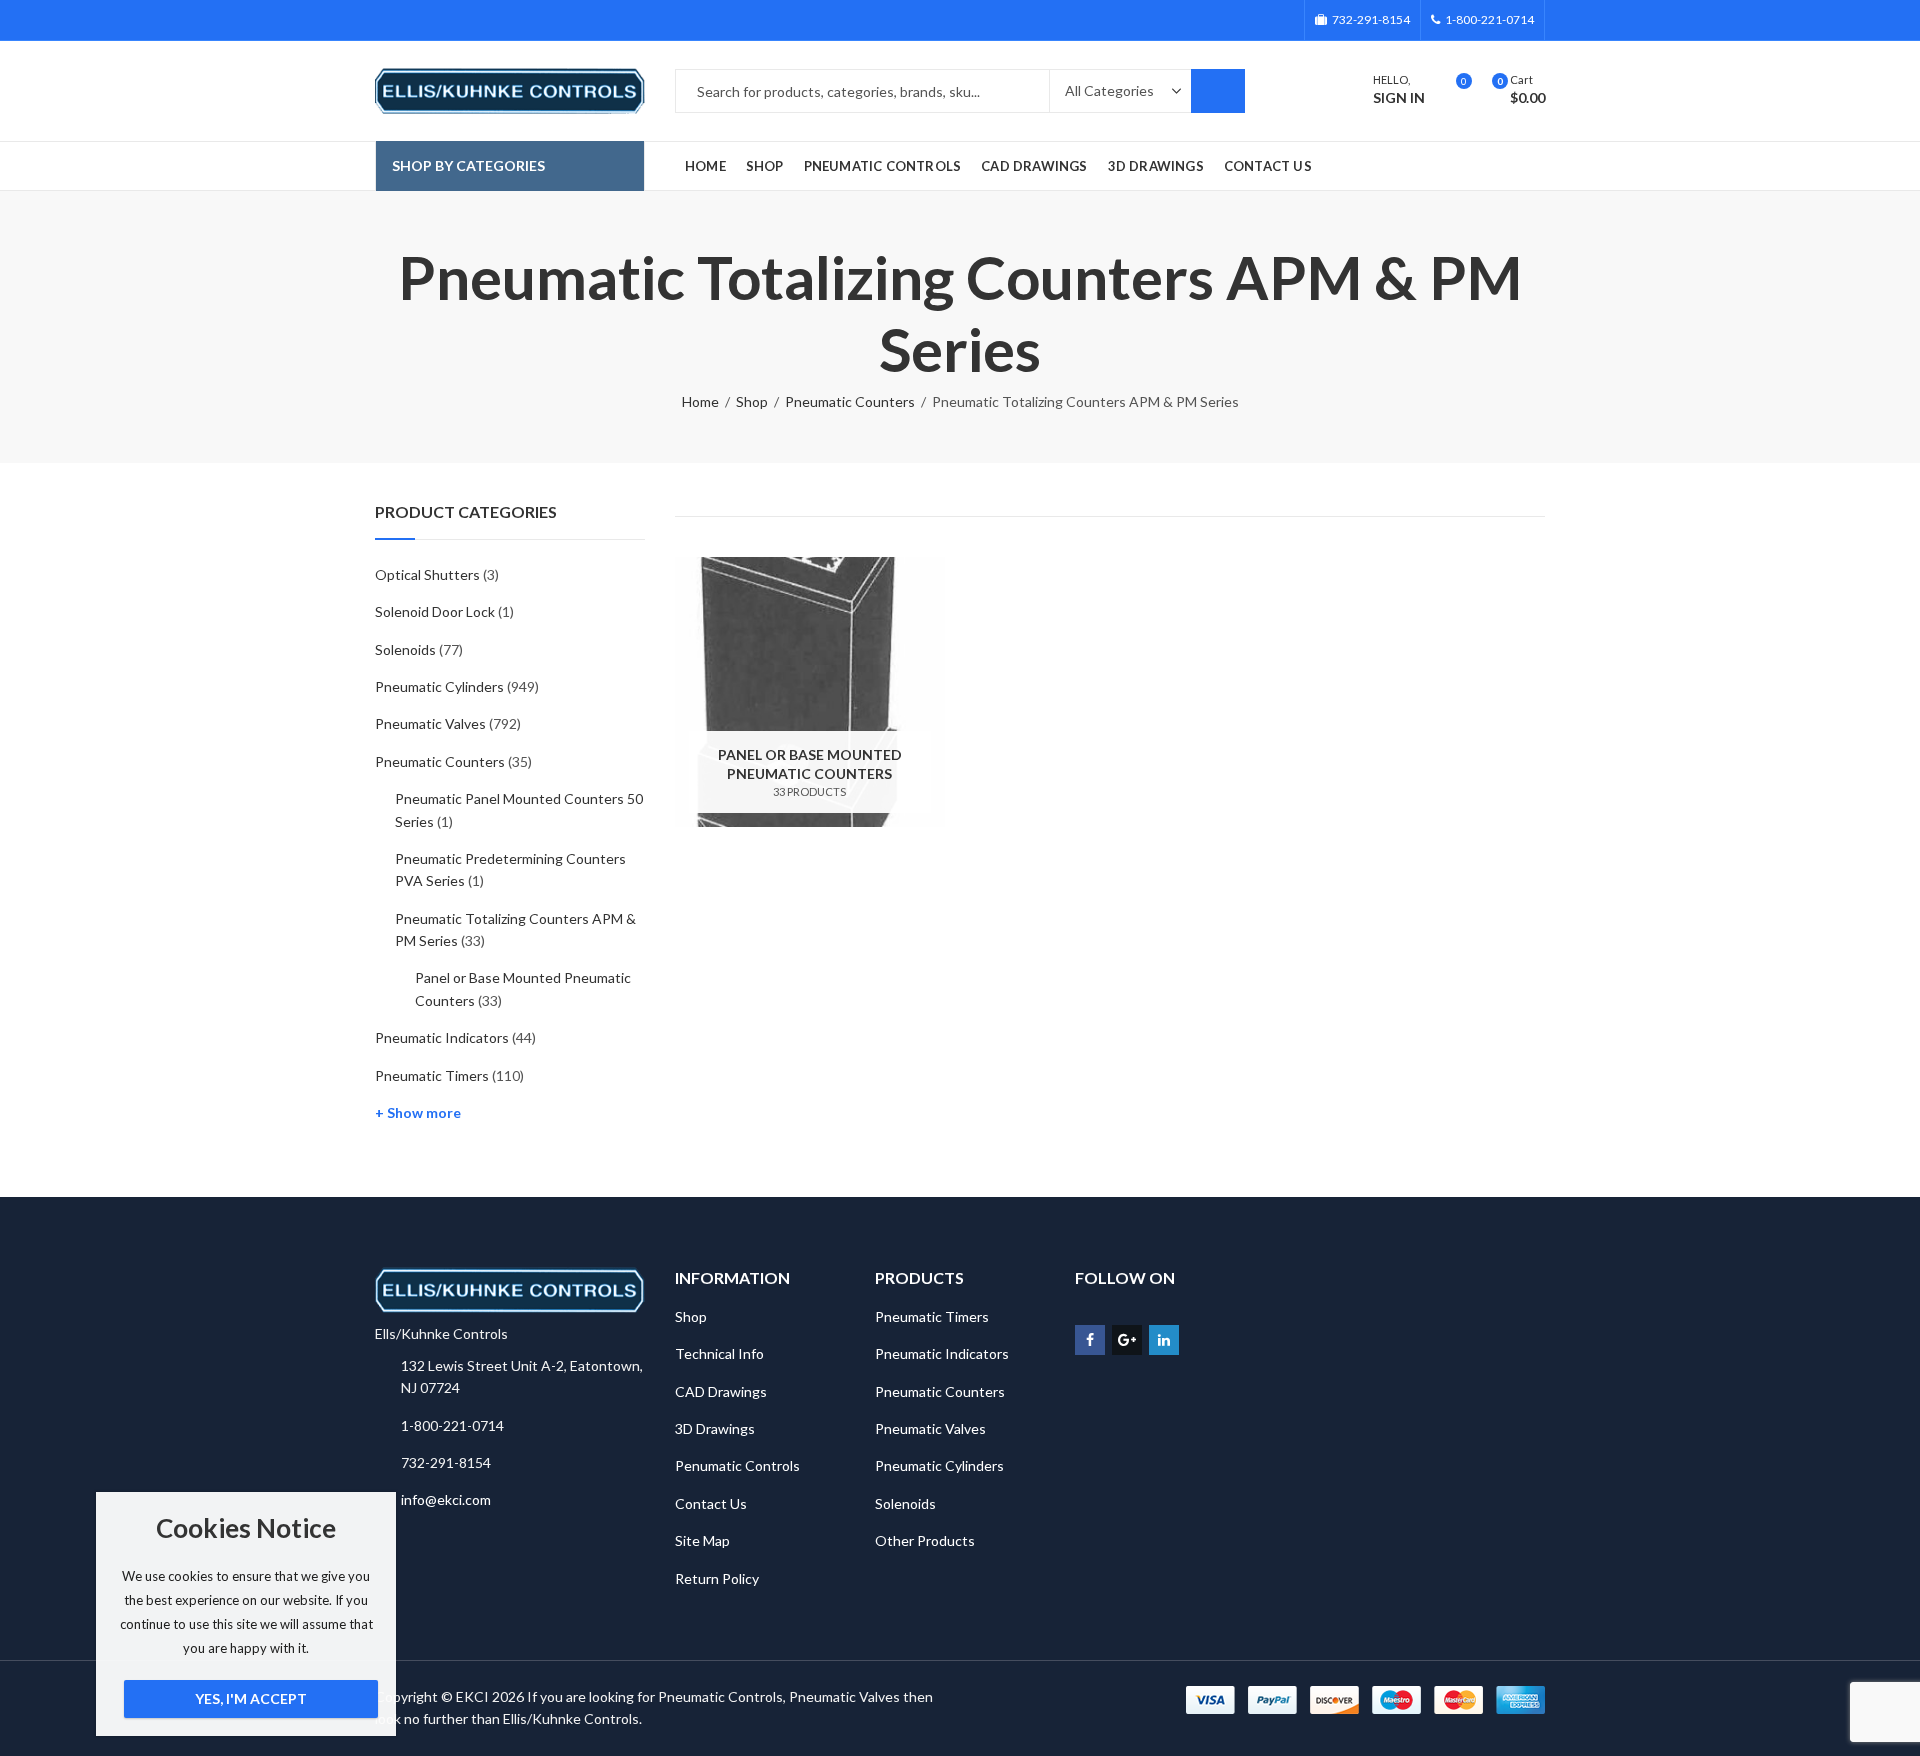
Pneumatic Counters (850, 401)
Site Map (702, 1540)
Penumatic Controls (737, 1465)
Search (1218, 91)
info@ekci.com (446, 1499)
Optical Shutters (427, 574)
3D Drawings (715, 1428)
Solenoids (405, 649)
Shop (752, 401)
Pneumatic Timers (432, 1075)
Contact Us (711, 1503)
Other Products (925, 1540)
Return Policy (717, 1578)
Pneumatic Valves (430, 723)
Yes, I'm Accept (251, 1698)
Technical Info (719, 1353)
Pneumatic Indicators (442, 1037)
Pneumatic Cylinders (439, 686)
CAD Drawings (721, 1391)
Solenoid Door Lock (435, 611)
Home (700, 401)
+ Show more (418, 1112)
